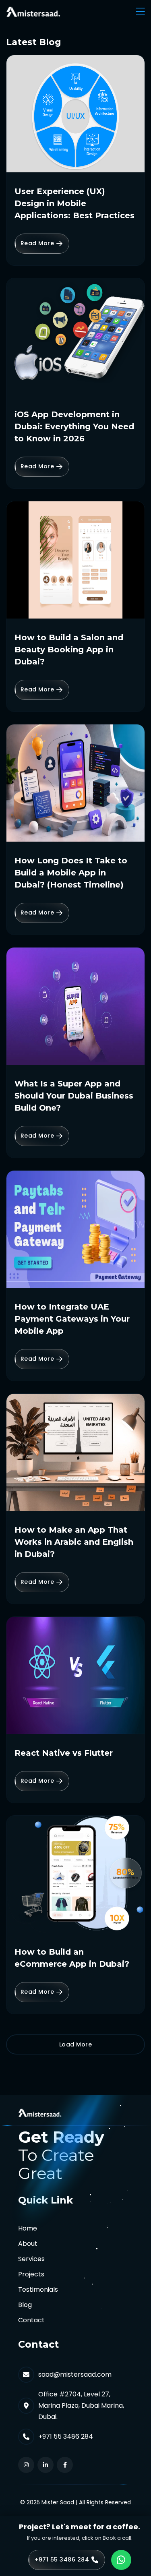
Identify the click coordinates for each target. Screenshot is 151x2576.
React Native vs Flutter (64, 1753)
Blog (25, 2305)
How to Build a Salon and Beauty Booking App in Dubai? (69, 650)
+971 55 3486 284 (66, 2436)
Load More (76, 2044)
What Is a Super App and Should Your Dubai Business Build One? (74, 1096)
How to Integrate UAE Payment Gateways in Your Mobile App (72, 1319)
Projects (31, 2274)
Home (28, 2228)
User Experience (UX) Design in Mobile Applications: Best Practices (74, 203)
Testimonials (38, 2289)
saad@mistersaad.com (75, 2374)
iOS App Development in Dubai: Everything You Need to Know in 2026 (74, 426)
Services (31, 2259)
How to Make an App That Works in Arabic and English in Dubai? (74, 1542)
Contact (31, 2320)
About (28, 2244)
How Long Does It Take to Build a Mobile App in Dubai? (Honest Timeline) (71, 873)
